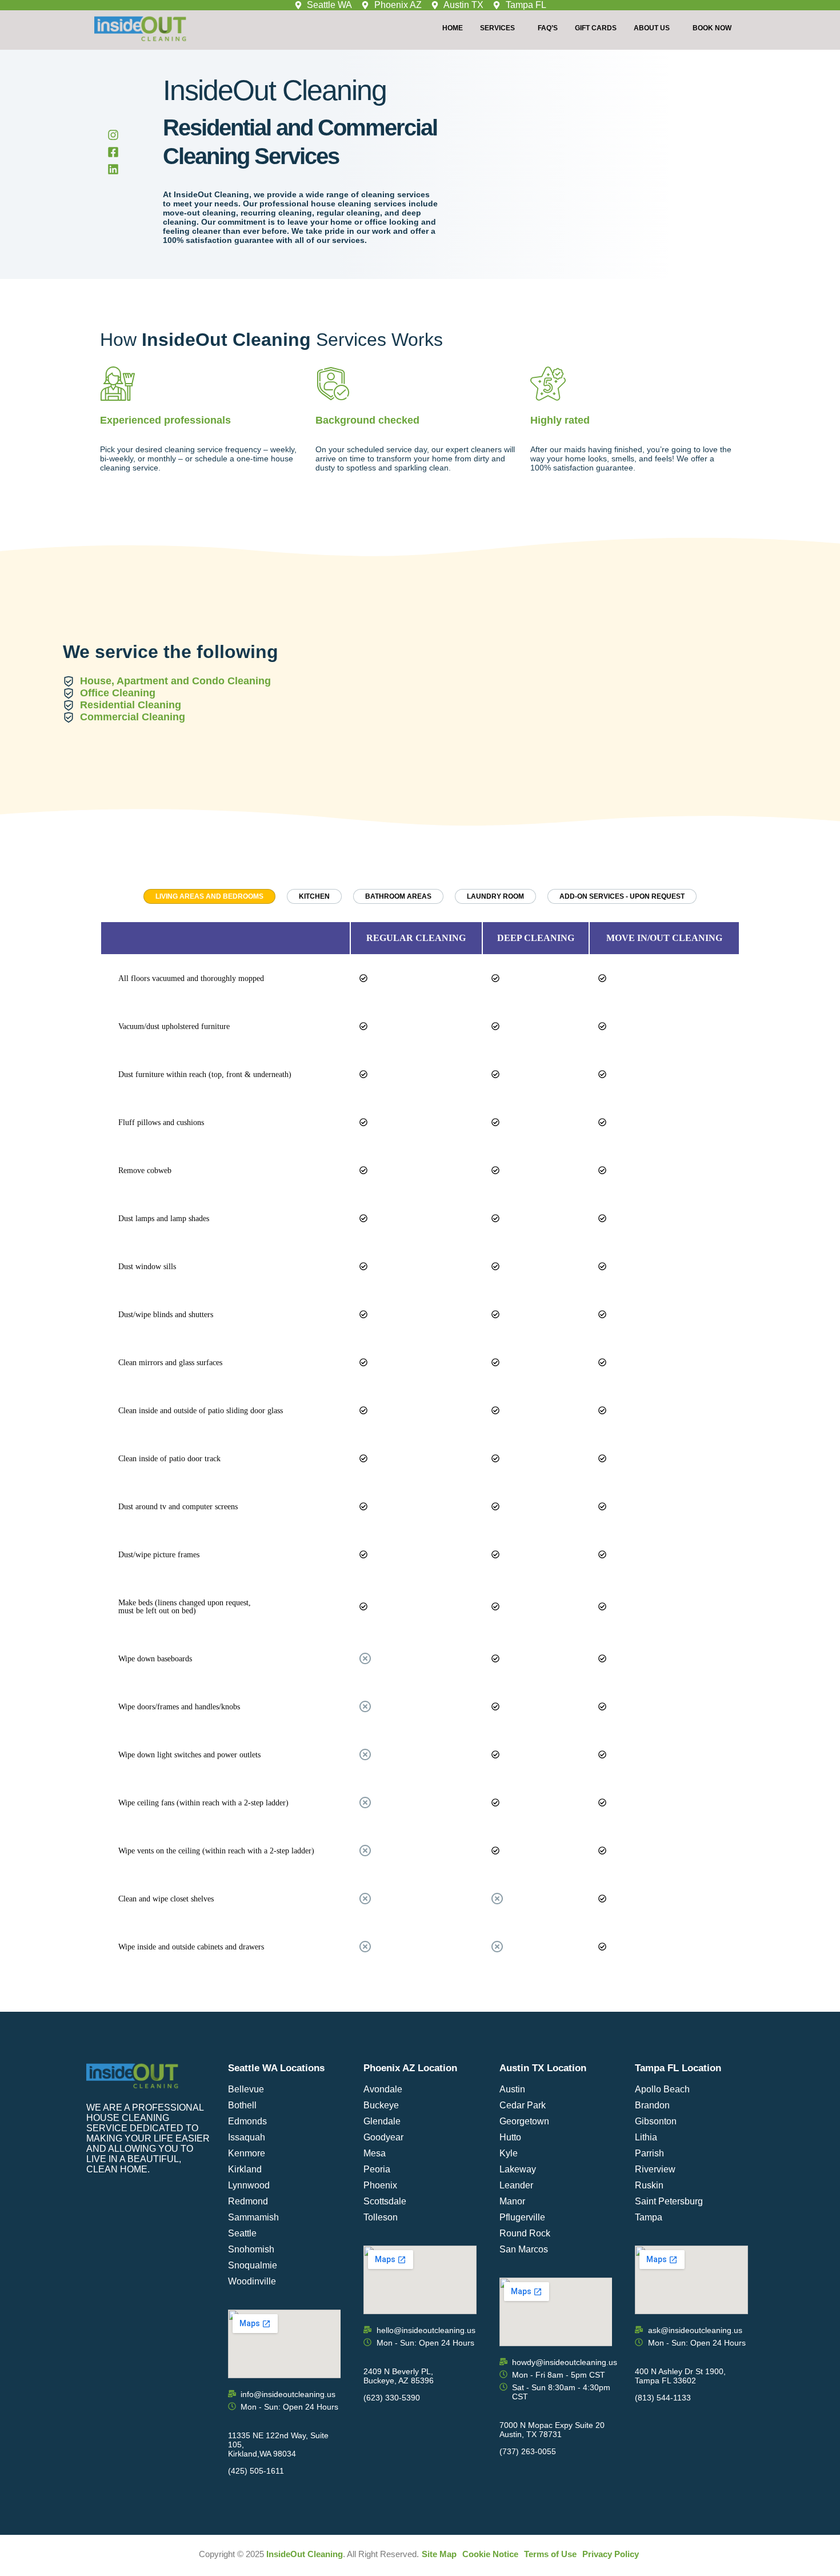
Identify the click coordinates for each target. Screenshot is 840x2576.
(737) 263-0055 (528, 2451)
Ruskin (649, 2185)
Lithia (646, 2137)
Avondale (383, 2089)
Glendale (382, 2121)
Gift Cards (596, 28)
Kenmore (247, 2153)
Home (453, 28)
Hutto (510, 2137)
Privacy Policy (611, 2554)
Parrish (649, 2153)
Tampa (649, 2217)
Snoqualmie (253, 2265)
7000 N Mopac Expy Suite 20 (552, 2425)
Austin (512, 2089)
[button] (500, 28)
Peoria (377, 2169)
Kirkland (245, 2169)
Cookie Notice (490, 2554)
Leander (516, 2185)
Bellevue (246, 2089)
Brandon (652, 2105)
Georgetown (524, 2121)
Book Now (712, 28)
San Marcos (524, 2249)
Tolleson (381, 2217)
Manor (512, 2201)
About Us (652, 28)
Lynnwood (249, 2185)
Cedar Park (523, 2105)
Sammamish (253, 2217)
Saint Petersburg (669, 2201)
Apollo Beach (662, 2089)
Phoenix (380, 2185)
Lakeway (518, 2169)
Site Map (439, 2554)
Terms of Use (550, 2554)
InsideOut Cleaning (305, 2554)
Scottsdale (385, 2201)
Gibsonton (656, 2121)
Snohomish (251, 2249)
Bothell (242, 2105)
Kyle (509, 2153)
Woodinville (252, 2281)
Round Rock (525, 2233)
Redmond (248, 2201)
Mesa (375, 2153)
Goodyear (383, 2137)
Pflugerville (522, 2217)
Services (497, 28)
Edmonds (247, 2121)
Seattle (242, 2233)
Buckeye (381, 2105)
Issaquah (247, 2137)
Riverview (655, 2169)
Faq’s (548, 28)
